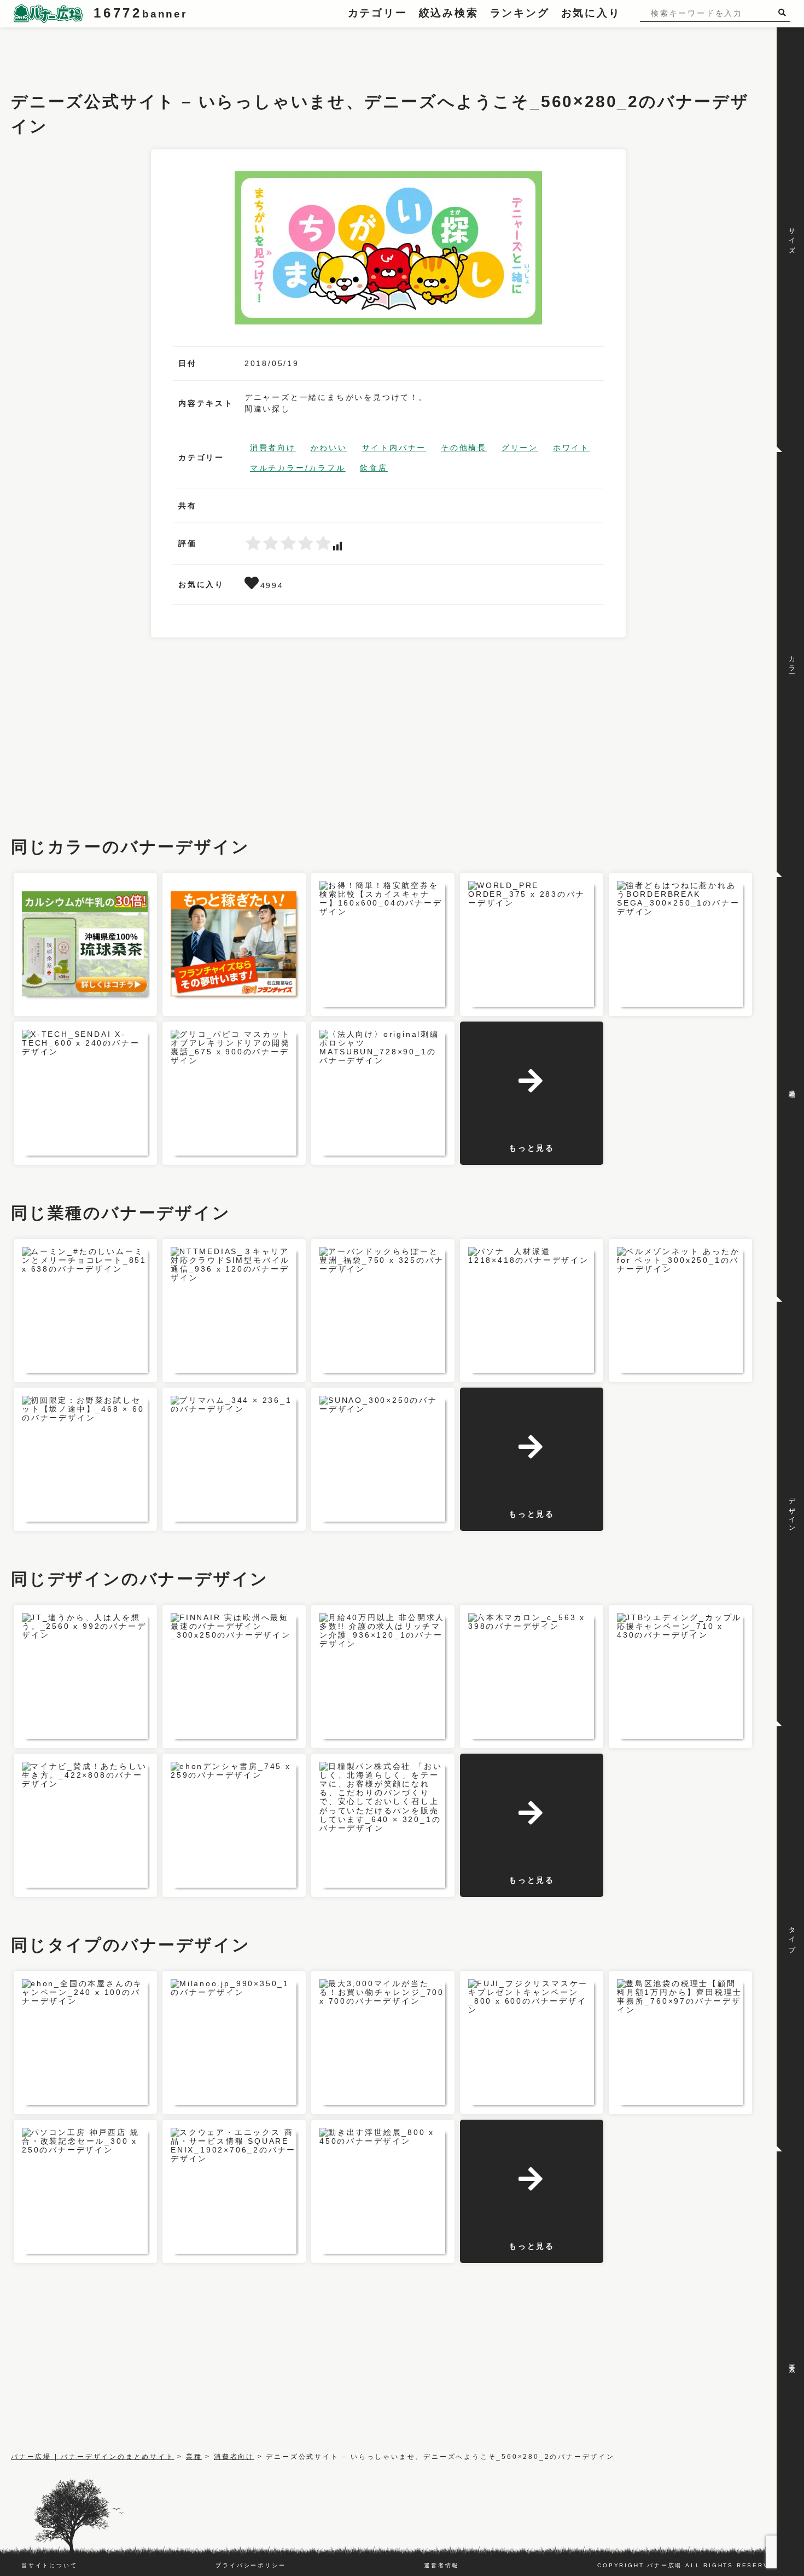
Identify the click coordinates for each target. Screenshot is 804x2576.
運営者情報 (441, 2565)
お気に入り (591, 13)
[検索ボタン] (784, 12)
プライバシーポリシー (250, 2565)
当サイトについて (49, 2565)
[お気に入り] (252, 585)
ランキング (520, 13)
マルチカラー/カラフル (298, 468)
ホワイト (571, 448)
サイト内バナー (394, 448)
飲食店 (374, 468)
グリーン (520, 448)
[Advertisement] (210, 52)
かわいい (329, 448)
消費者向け (273, 448)
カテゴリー (378, 13)
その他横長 (464, 448)
